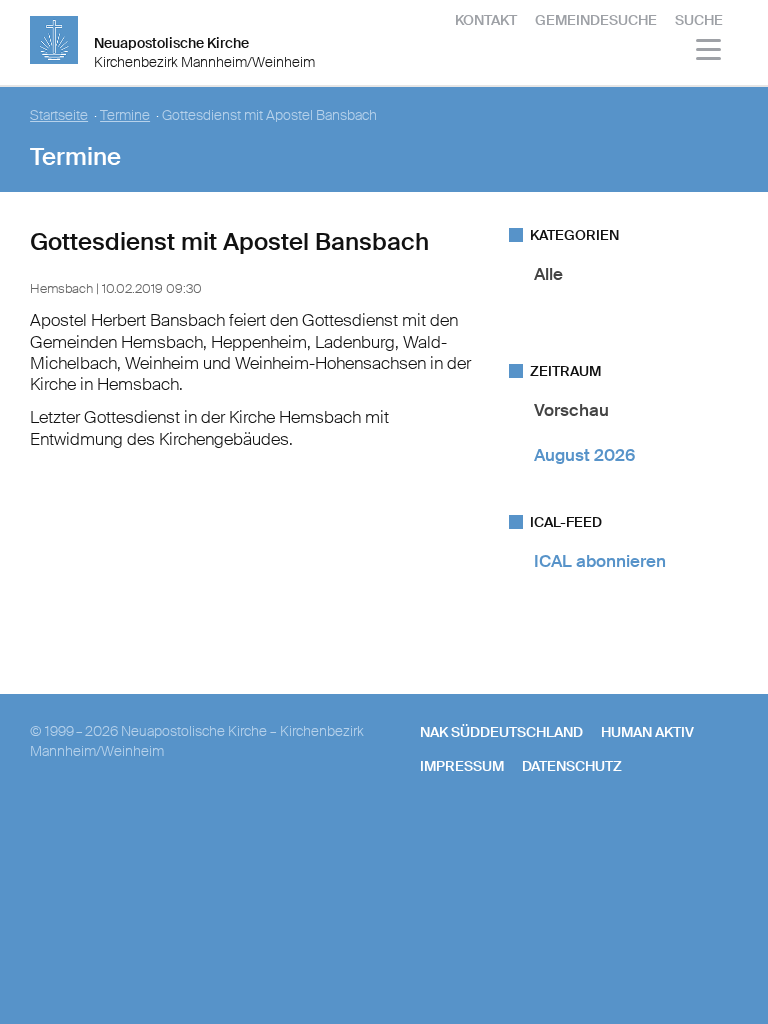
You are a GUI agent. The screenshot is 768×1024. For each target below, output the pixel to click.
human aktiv (647, 732)
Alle (548, 274)
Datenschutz (572, 766)
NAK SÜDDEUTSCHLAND (501, 732)
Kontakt (486, 20)
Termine (125, 115)
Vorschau (571, 410)
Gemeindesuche (596, 20)
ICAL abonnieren (600, 561)
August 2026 (584, 455)
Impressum (462, 766)
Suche (699, 20)
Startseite (59, 115)
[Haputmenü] (709, 52)
